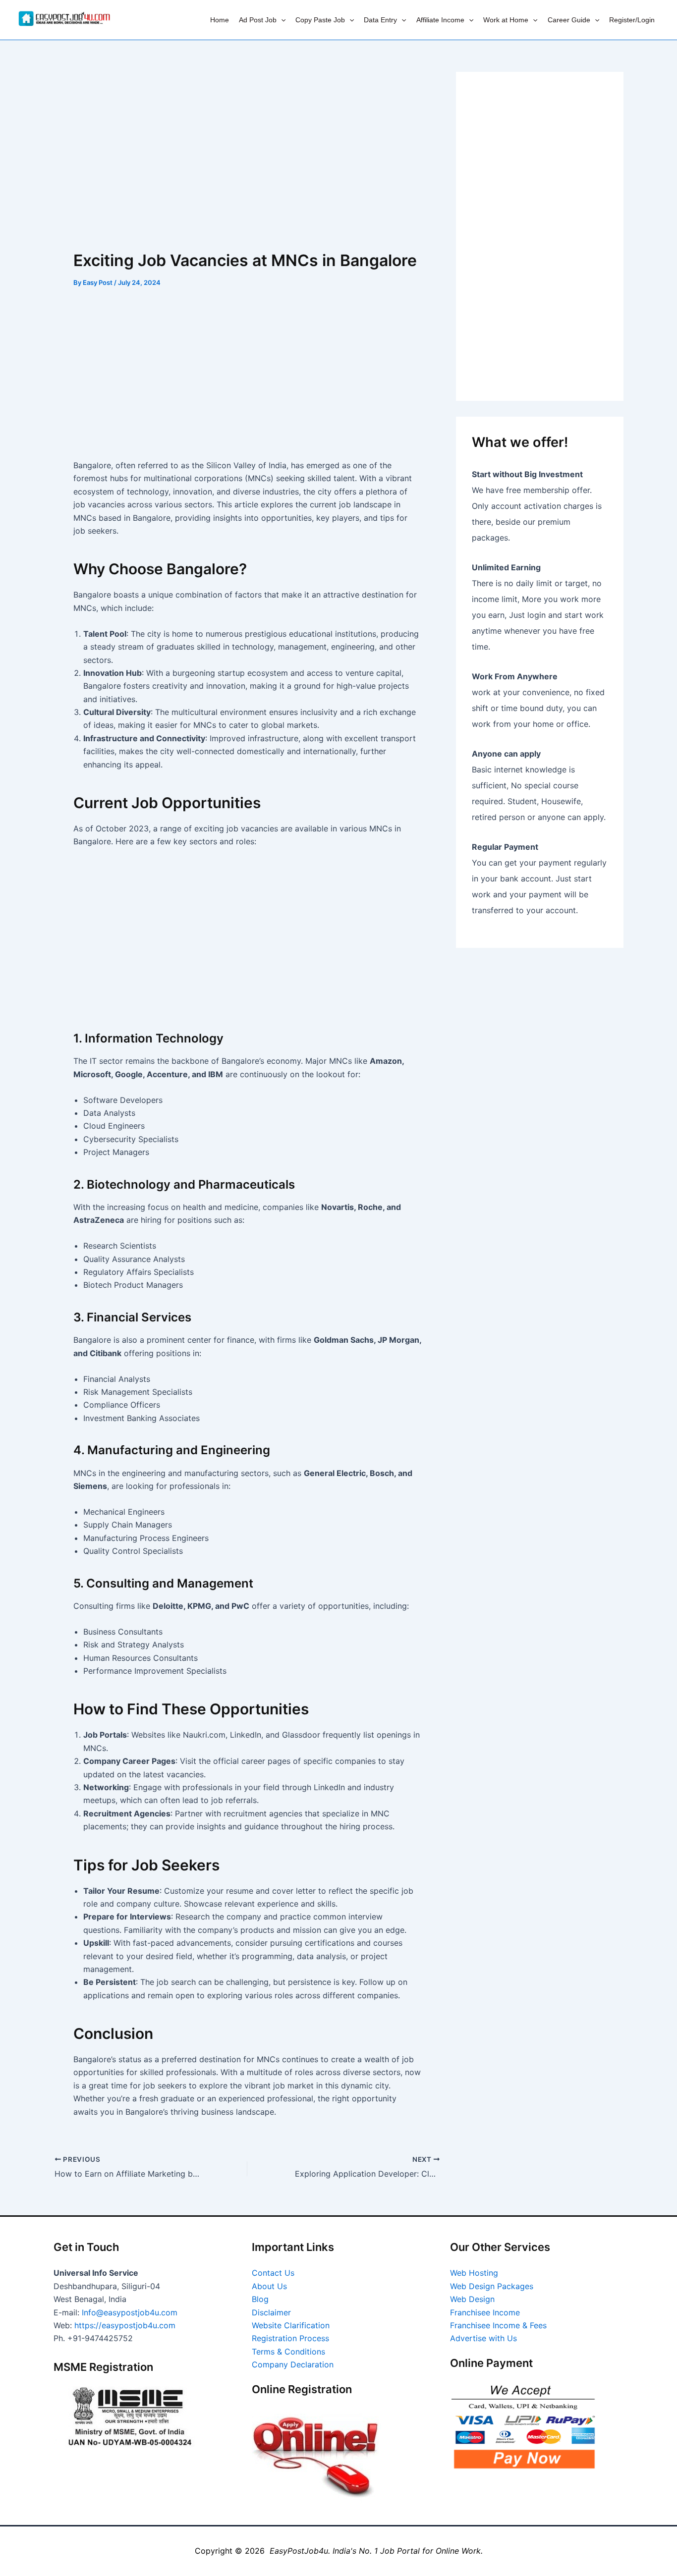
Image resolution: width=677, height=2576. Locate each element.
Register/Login (632, 20)
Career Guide (569, 20)
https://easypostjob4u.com (125, 2325)
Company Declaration (293, 2364)
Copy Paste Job (320, 20)
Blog (260, 2299)
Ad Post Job (258, 20)
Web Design (472, 2299)
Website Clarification (291, 2325)
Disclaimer (271, 2312)
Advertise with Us (483, 2338)
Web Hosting (474, 2273)
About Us (269, 2286)
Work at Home (506, 20)
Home (220, 20)
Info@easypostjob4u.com (130, 2312)
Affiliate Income (440, 20)
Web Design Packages (492, 2286)
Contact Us (273, 2273)
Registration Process (290, 2338)
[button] (281, 20)
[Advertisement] (247, 145)
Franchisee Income (485, 2312)
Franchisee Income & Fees (498, 2325)
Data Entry (380, 20)
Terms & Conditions (288, 2352)
